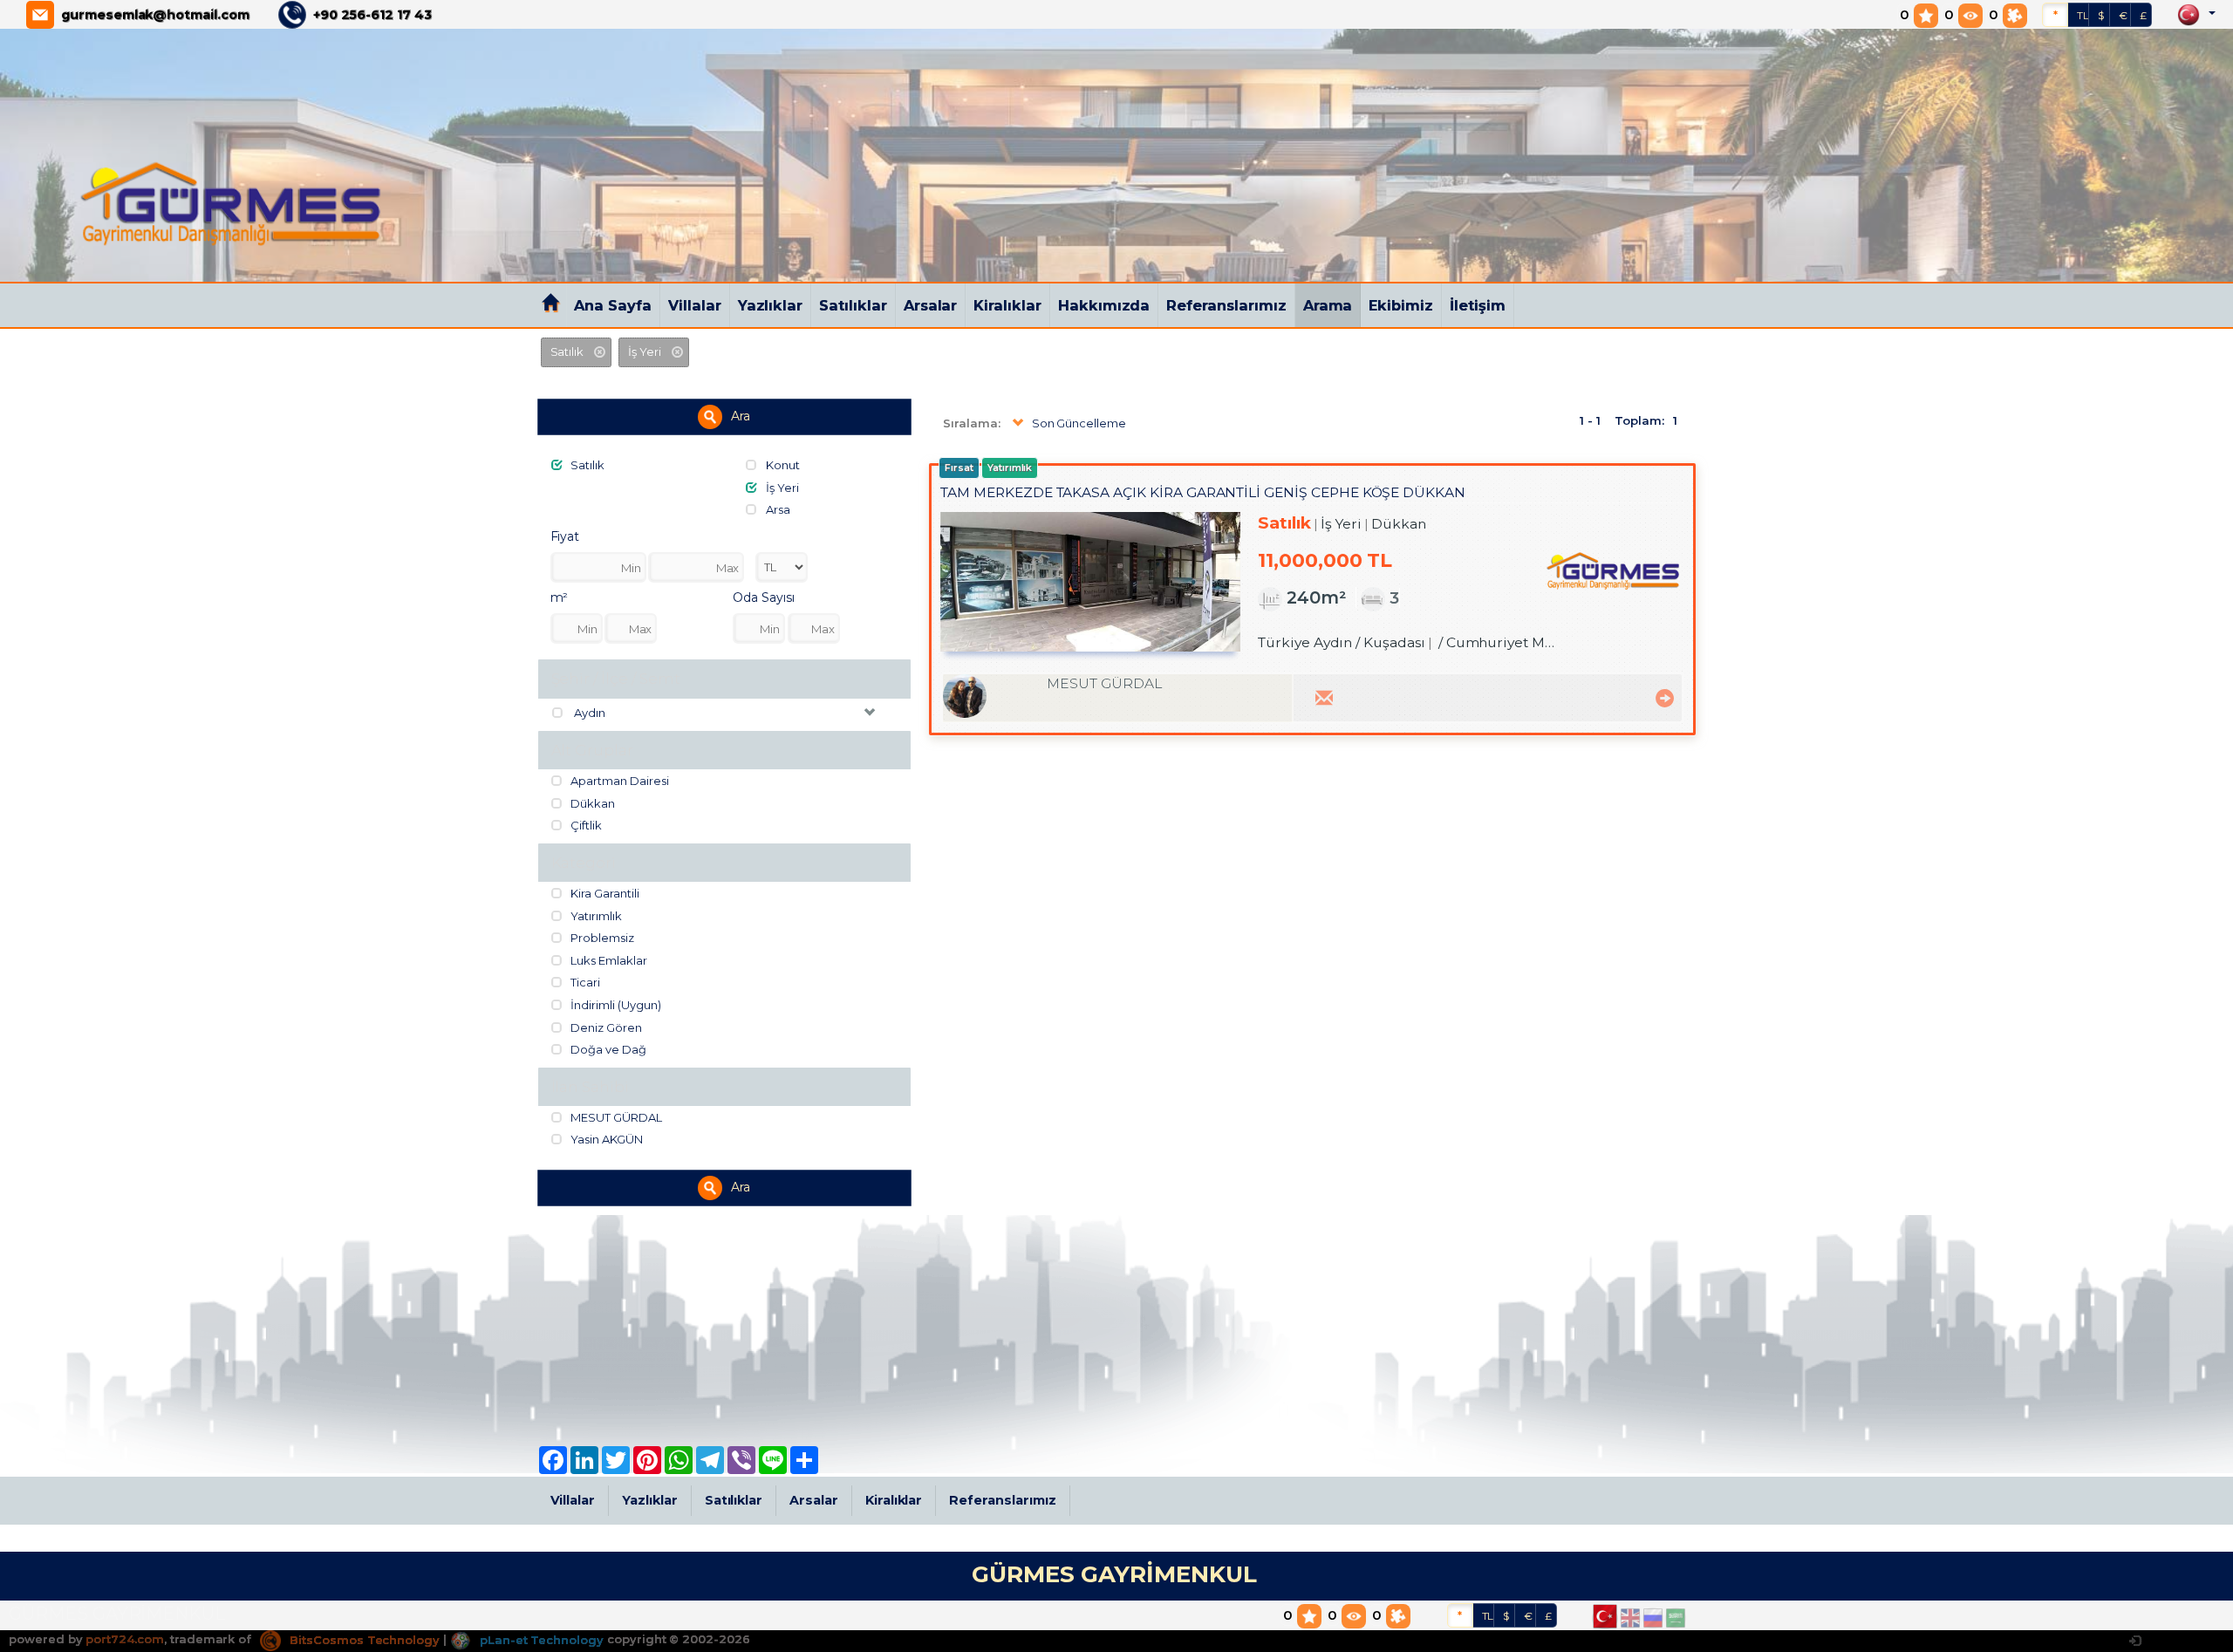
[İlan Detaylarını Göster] (1662, 696)
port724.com (124, 1640)
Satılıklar (853, 305)
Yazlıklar (771, 305)
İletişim (1478, 305)
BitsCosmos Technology (363, 1640)
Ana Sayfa (613, 305)
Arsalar (931, 305)
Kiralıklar (1007, 305)
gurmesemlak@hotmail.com (155, 15)
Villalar (695, 305)
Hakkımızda (1104, 305)
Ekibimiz (1401, 305)
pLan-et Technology (540, 1640)
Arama (1328, 305)
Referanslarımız (1226, 305)
